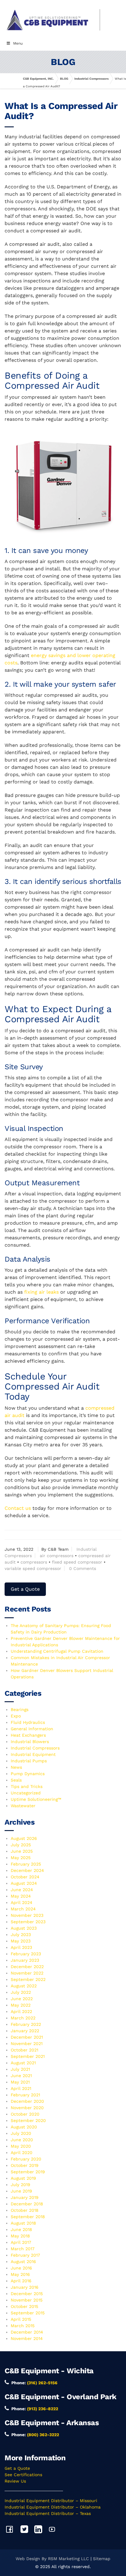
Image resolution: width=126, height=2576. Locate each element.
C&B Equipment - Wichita (49, 2371)
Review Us (15, 2481)
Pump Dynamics (28, 1774)
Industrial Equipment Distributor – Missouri (51, 2501)
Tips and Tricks (27, 1786)
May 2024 (21, 1896)
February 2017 (25, 2255)
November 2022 (27, 1973)
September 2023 (28, 1922)
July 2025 (21, 1845)
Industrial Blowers (30, 1742)
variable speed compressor (33, 1568)
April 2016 (21, 2281)
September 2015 (28, 2313)
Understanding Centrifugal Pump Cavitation (57, 1651)
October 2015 (24, 2306)
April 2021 (21, 2088)
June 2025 (22, 1851)
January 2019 (25, 2197)
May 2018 (20, 2236)
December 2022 (27, 1967)
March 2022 (23, 2018)
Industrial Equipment (33, 1754)
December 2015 (27, 2294)
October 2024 (25, 1877)
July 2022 (21, 1992)
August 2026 (24, 1838)
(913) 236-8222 (43, 2409)
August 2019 (23, 2178)
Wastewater (23, 1806)
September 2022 (28, 1979)
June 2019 (21, 2191)
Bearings (20, 1709)
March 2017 (23, 2249)
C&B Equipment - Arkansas (52, 2423)
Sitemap (102, 2559)
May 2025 (21, 1858)
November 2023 (27, 1915)
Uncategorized (26, 1793)
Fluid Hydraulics (28, 1722)
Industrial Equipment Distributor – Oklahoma (53, 2507)
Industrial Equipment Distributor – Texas (48, 2513)
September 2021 (28, 2056)
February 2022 (26, 2024)
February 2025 (26, 1864)
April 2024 (22, 1902)
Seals (16, 1780)
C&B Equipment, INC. (38, 79)
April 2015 (21, 2319)
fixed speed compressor (77, 1562)
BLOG (64, 79)
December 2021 (27, 2037)
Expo (16, 1716)
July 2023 (21, 1935)
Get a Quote (25, 1589)
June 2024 (22, 1890)
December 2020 (27, 2101)
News (16, 1767)
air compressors (57, 1556)
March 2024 (23, 1909)
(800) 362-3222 (43, 2435)
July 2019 (20, 2185)
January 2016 (25, 2287)
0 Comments (83, 1568)
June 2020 (22, 2140)
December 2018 (27, 2204)
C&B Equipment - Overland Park (61, 2397)
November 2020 (27, 2108)
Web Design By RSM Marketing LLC (52, 2559)
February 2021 (25, 2095)
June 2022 (22, 1999)
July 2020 (21, 2133)
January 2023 (25, 1960)
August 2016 (23, 2262)
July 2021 (20, 2069)
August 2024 (24, 1883)
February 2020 (26, 2159)
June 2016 (21, 2268)
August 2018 (23, 2223)
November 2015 (27, 2300)
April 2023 (21, 1947)
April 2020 (22, 2153)
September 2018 (28, 2217)
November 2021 (27, 2044)
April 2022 (21, 2011)
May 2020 (21, 2146)
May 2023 (21, 1941)
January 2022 (25, 2031)
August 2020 (24, 2127)
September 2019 (28, 2172)
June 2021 (21, 2076)
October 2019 (25, 2165)
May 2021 (20, 2082)
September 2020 (28, 2120)
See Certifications (23, 2475)
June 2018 (21, 2229)
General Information (32, 1729)
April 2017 (21, 2242)
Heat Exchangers (28, 1735)
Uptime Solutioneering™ (36, 1799)
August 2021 (23, 2063)
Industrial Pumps (29, 1761)
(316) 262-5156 (42, 2383)
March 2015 (23, 2326)
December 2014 (27, 2332)
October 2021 (24, 2050)
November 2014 (27, 2338)
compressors (34, 1562)
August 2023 (24, 1928)
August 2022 (24, 1986)
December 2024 (27, 1870)
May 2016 (20, 2274)
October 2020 (25, 2114)
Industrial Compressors (91, 79)
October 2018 (25, 2210)
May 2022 (21, 2005)
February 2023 (26, 1954)
